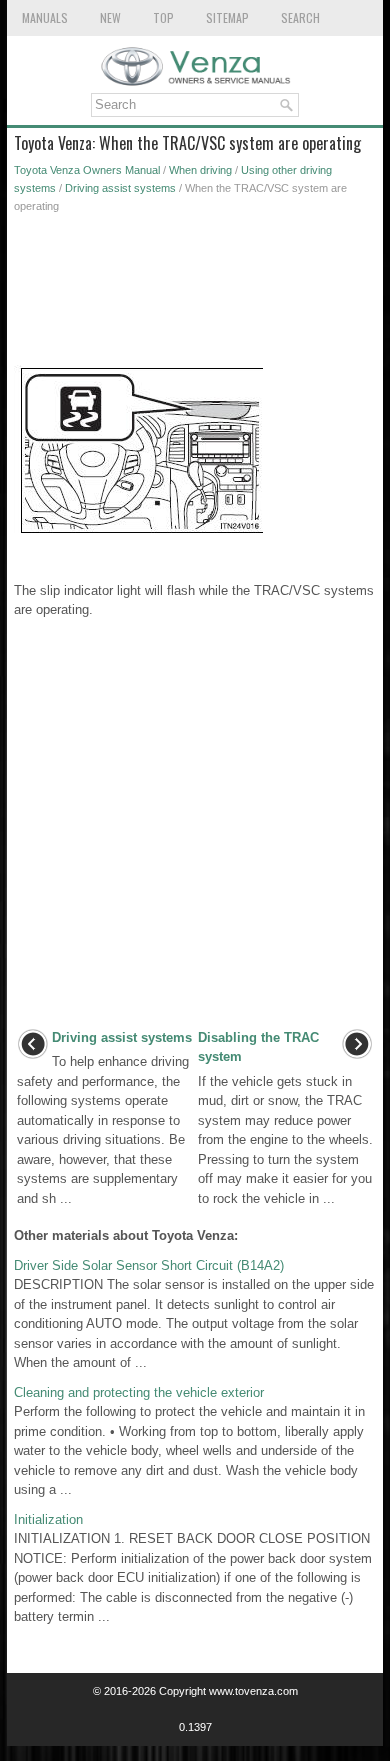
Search (300, 17)
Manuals (45, 17)
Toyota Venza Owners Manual (87, 170)
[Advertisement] (195, 295)
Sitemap (227, 17)
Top (163, 17)
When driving (200, 170)
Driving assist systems (120, 188)
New (110, 17)
